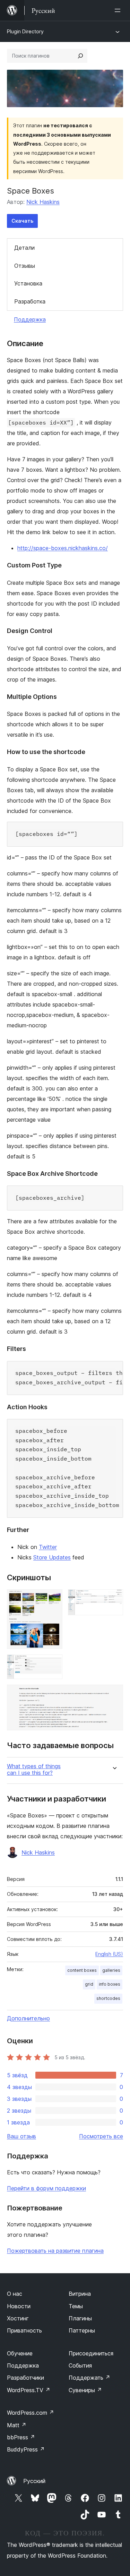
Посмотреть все (101, 2136)
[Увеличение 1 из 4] (53, 1599)
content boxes (82, 1970)
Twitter (48, 1547)
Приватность (24, 2330)
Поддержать (89, 2378)
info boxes (110, 1984)
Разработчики (25, 2378)
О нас (15, 2294)
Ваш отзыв (21, 2136)
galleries (111, 1970)
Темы (76, 2306)
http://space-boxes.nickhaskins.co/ (63, 548)
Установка (28, 283)
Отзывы (25, 266)
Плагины (80, 2318)
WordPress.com (31, 2413)
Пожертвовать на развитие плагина (55, 2251)
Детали (24, 248)
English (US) (109, 1954)
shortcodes (108, 1998)
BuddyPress (26, 2449)
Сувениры (85, 2390)
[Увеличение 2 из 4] (114, 1599)
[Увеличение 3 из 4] (53, 1664)
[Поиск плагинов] (80, 56)
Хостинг (18, 2318)
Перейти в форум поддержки (46, 2188)
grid (89, 1984)
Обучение (20, 2353)
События (80, 2365)
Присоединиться (91, 2353)
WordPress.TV (29, 2390)
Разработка (30, 301)
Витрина (80, 2294)
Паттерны (82, 2330)
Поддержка (30, 319)
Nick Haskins (43, 202)
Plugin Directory (25, 31)
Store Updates (52, 1557)
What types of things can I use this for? (34, 1770)
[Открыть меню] (119, 10)
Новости (19, 2306)
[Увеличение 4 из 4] (114, 1694)
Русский (34, 2481)
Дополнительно (28, 2018)
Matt (17, 2425)
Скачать (22, 221)
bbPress (21, 2437)
